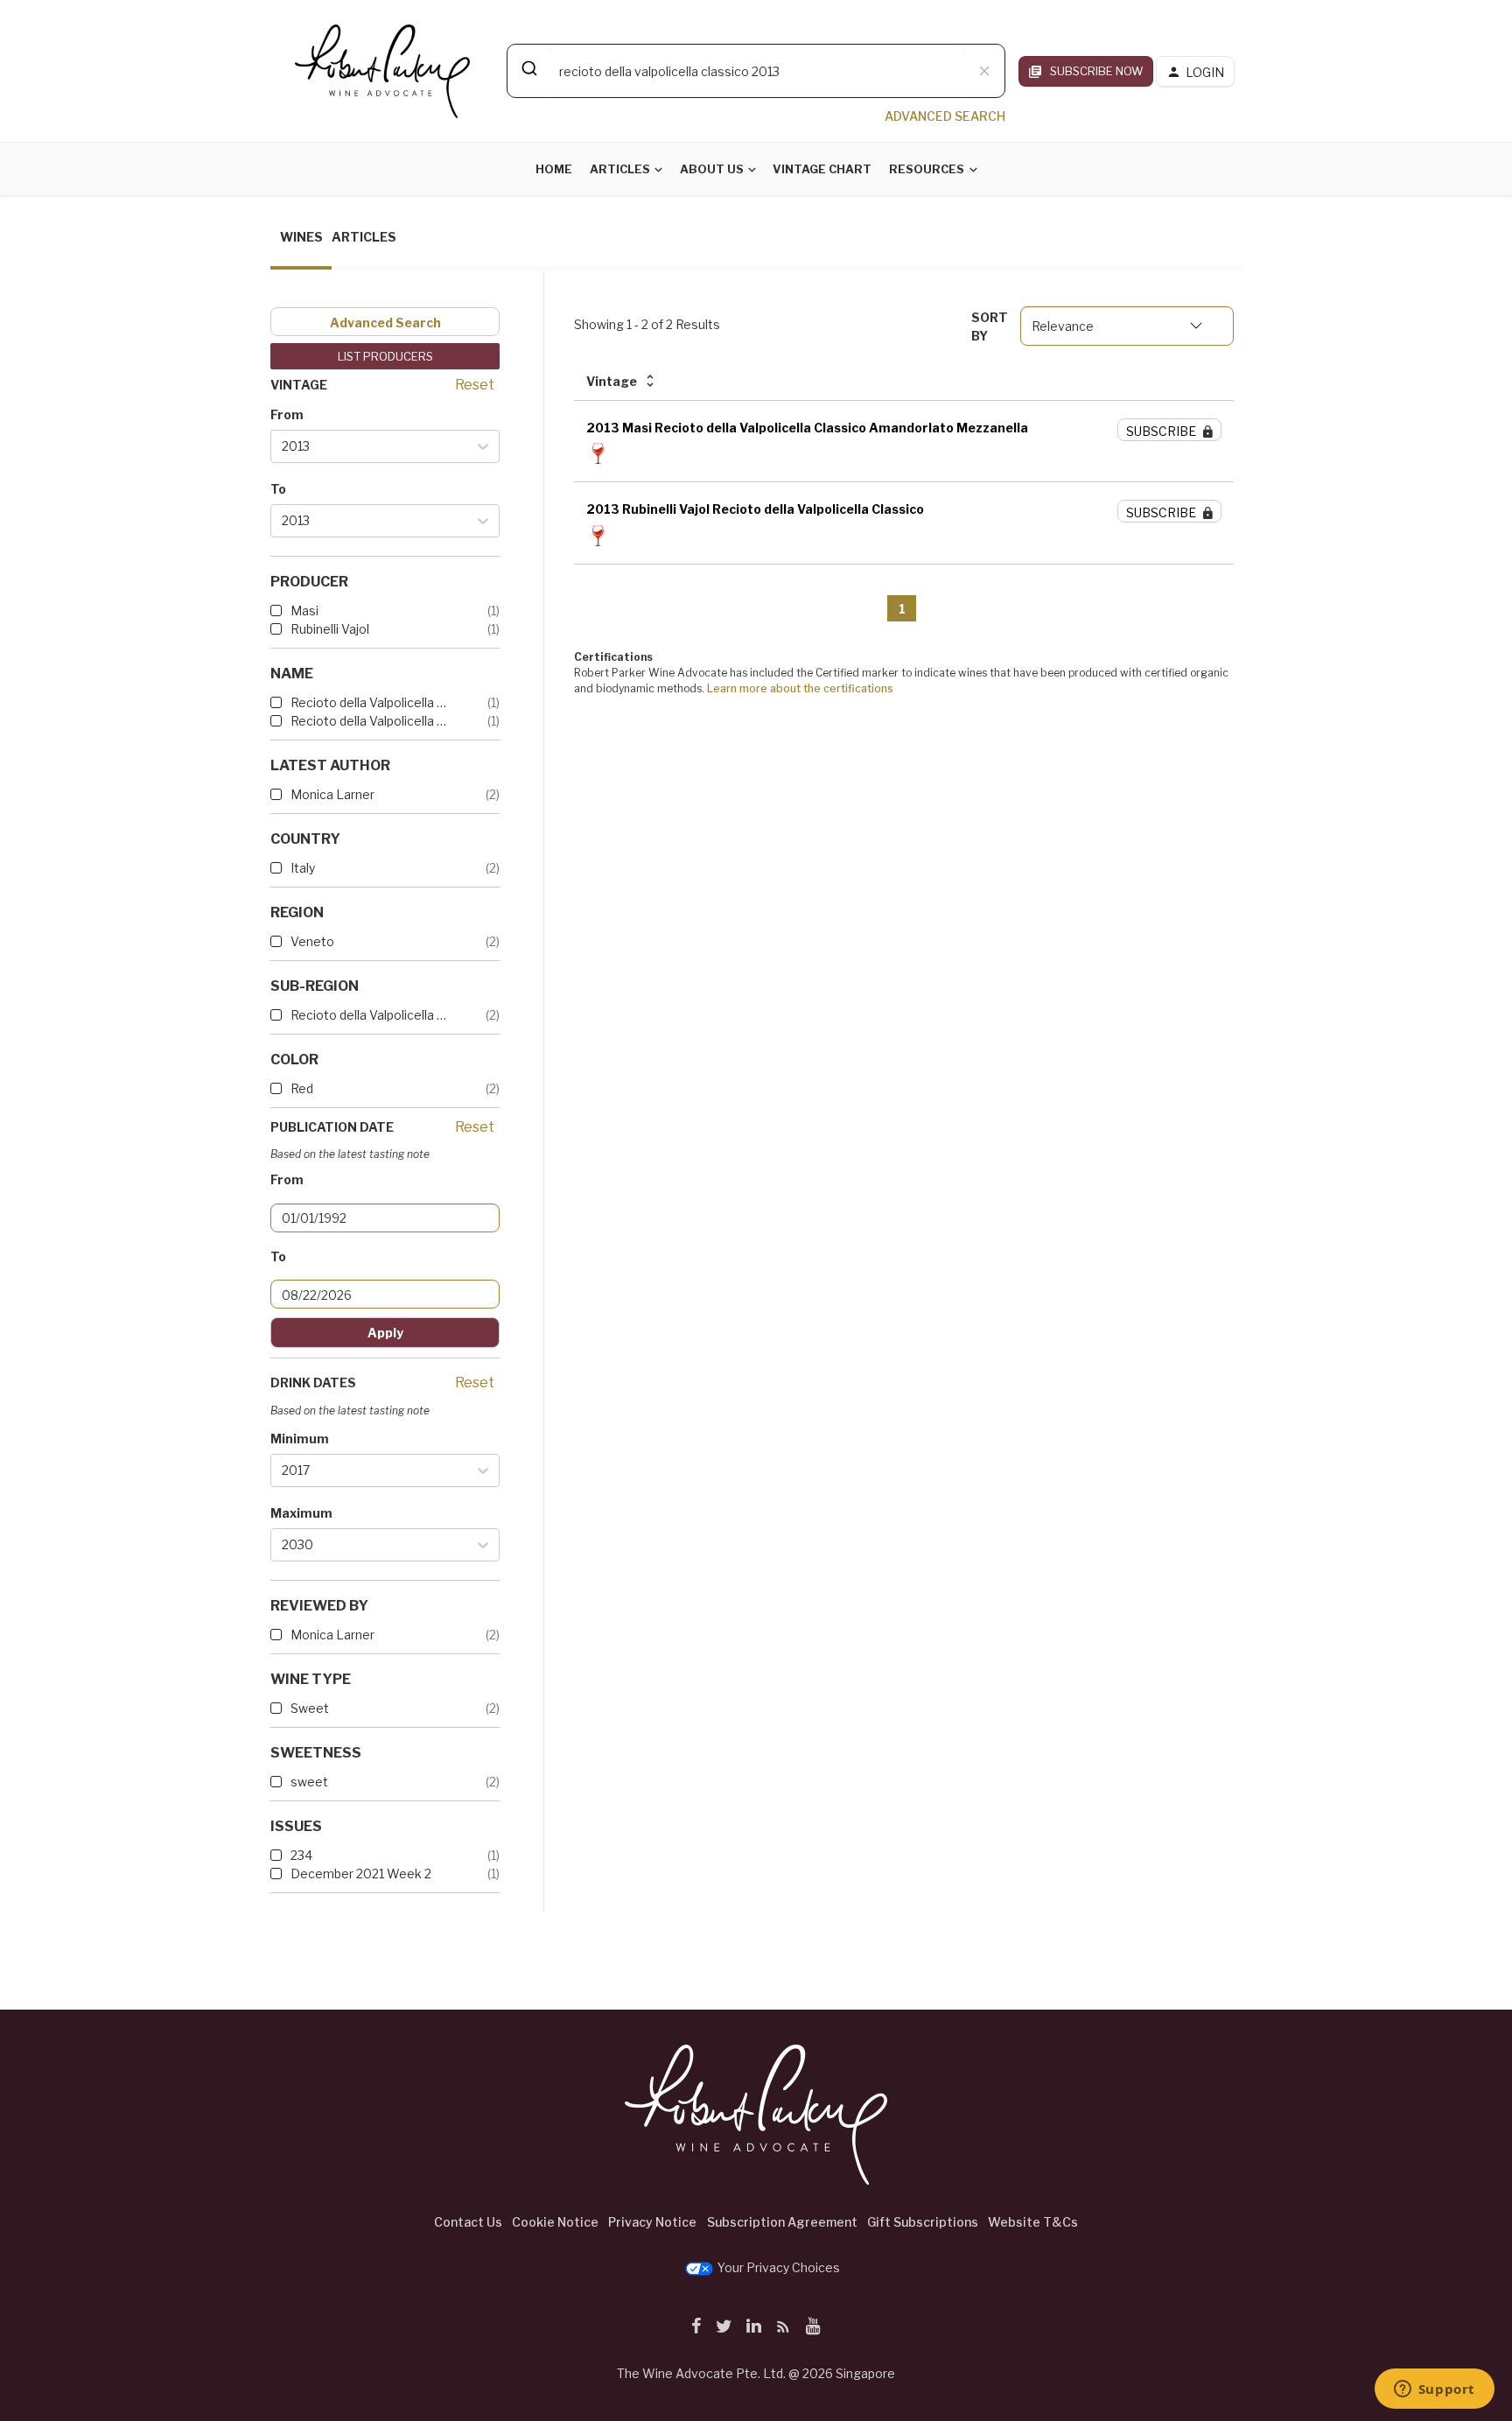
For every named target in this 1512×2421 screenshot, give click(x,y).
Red (302, 1088)
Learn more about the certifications (800, 688)
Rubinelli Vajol (330, 629)
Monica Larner (332, 794)
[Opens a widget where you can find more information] (1434, 2390)
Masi (304, 611)
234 (301, 1855)
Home (554, 169)
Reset (475, 385)
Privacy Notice (652, 2222)
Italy (303, 868)
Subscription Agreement (782, 2222)
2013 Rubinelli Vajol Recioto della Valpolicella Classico (755, 509)
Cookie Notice (555, 2222)
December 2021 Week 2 (361, 1874)
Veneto (312, 941)
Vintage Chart (822, 169)
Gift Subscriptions (923, 2222)
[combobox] (756, 71)
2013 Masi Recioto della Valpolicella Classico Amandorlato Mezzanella (807, 428)
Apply (385, 1333)
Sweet (310, 1708)
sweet (309, 1782)
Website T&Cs (1033, 2222)
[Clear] (984, 71)
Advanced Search (385, 323)
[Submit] (528, 68)
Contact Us (468, 2222)
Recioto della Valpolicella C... (371, 702)
